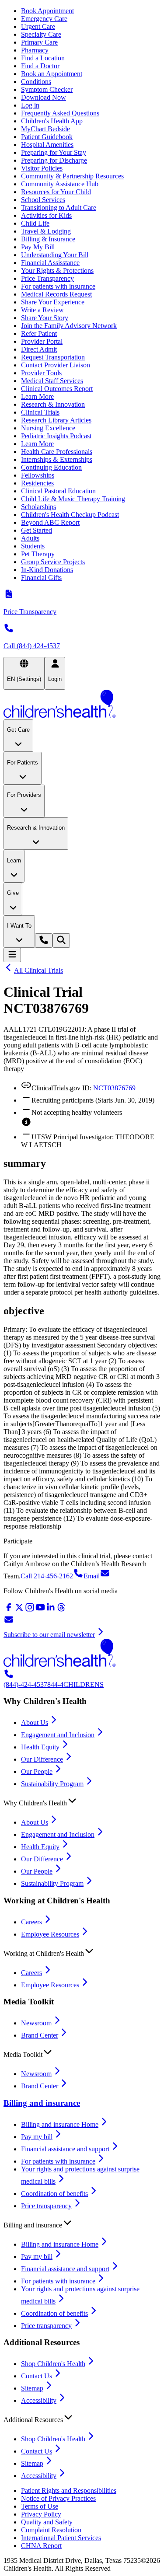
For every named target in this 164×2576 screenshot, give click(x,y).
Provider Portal (42, 341)
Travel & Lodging (46, 231)
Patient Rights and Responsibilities (69, 2490)
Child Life (35, 223)
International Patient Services (61, 2538)
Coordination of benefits (54, 2194)
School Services (43, 200)
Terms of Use (40, 2506)
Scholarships (38, 507)
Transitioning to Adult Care (59, 208)
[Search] (61, 941)
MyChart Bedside (45, 129)
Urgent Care (38, 26)
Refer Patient (39, 333)
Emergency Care (44, 19)
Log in (30, 105)
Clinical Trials (40, 412)
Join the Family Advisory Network (69, 326)
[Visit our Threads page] (61, 1610)
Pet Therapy (38, 554)
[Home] (82, 705)
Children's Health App (52, 121)
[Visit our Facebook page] (9, 1610)
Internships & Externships (57, 459)
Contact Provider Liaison (56, 365)
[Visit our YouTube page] (40, 1610)
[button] (82, 1801)
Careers (31, 1922)
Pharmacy (35, 50)
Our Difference (42, 1759)
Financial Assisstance (50, 263)
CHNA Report (41, 2546)
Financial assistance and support (65, 2149)
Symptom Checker (47, 89)
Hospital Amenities (47, 145)
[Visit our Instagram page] (30, 1610)
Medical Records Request (56, 294)
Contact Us (37, 2376)
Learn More (37, 396)
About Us (35, 1723)
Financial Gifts (41, 578)
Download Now (44, 97)
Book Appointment (47, 11)
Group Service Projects (53, 562)
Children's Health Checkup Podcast (70, 515)
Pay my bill (37, 2137)
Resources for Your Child (56, 192)
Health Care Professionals (57, 452)
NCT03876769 (114, 1088)
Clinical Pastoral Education (58, 491)
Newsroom (36, 2023)
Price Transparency (47, 278)
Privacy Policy (41, 2514)
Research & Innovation (53, 404)
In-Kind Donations (47, 570)
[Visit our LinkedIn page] (51, 1610)
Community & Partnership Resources (72, 176)
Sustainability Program (52, 1784)
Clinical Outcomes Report (57, 389)
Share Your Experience (53, 302)
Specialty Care (41, 34)
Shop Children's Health (53, 2364)
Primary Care (39, 42)
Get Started (37, 530)
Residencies (37, 483)
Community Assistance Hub (60, 184)
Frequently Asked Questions (60, 113)
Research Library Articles (56, 420)
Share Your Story (45, 318)
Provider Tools (41, 373)
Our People (37, 1771)
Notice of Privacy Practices (58, 2498)
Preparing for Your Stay (54, 152)
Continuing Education (51, 467)
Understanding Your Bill (55, 255)
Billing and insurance (42, 2103)
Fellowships (38, 475)
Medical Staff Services (52, 381)
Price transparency (46, 2206)
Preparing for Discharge (54, 160)
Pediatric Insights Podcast (56, 436)
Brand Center (40, 2035)
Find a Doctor (40, 66)
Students (33, 546)
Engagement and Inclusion (58, 1735)
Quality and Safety (47, 2522)
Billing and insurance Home (60, 2124)
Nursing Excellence (48, 428)
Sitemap (32, 2388)
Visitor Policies (42, 168)
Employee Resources (50, 1934)
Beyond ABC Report (50, 522)
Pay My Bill (38, 247)
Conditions (36, 82)
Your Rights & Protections (57, 271)
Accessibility (39, 2400)
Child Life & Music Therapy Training (73, 499)
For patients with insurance (58, 286)
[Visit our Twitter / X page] (19, 1610)
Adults (30, 538)
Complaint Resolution (51, 2530)
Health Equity (40, 1747)
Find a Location (43, 58)
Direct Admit (39, 349)
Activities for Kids (46, 215)
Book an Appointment (52, 74)
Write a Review (42, 310)
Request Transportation (53, 357)
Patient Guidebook (47, 137)
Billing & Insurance (48, 239)
